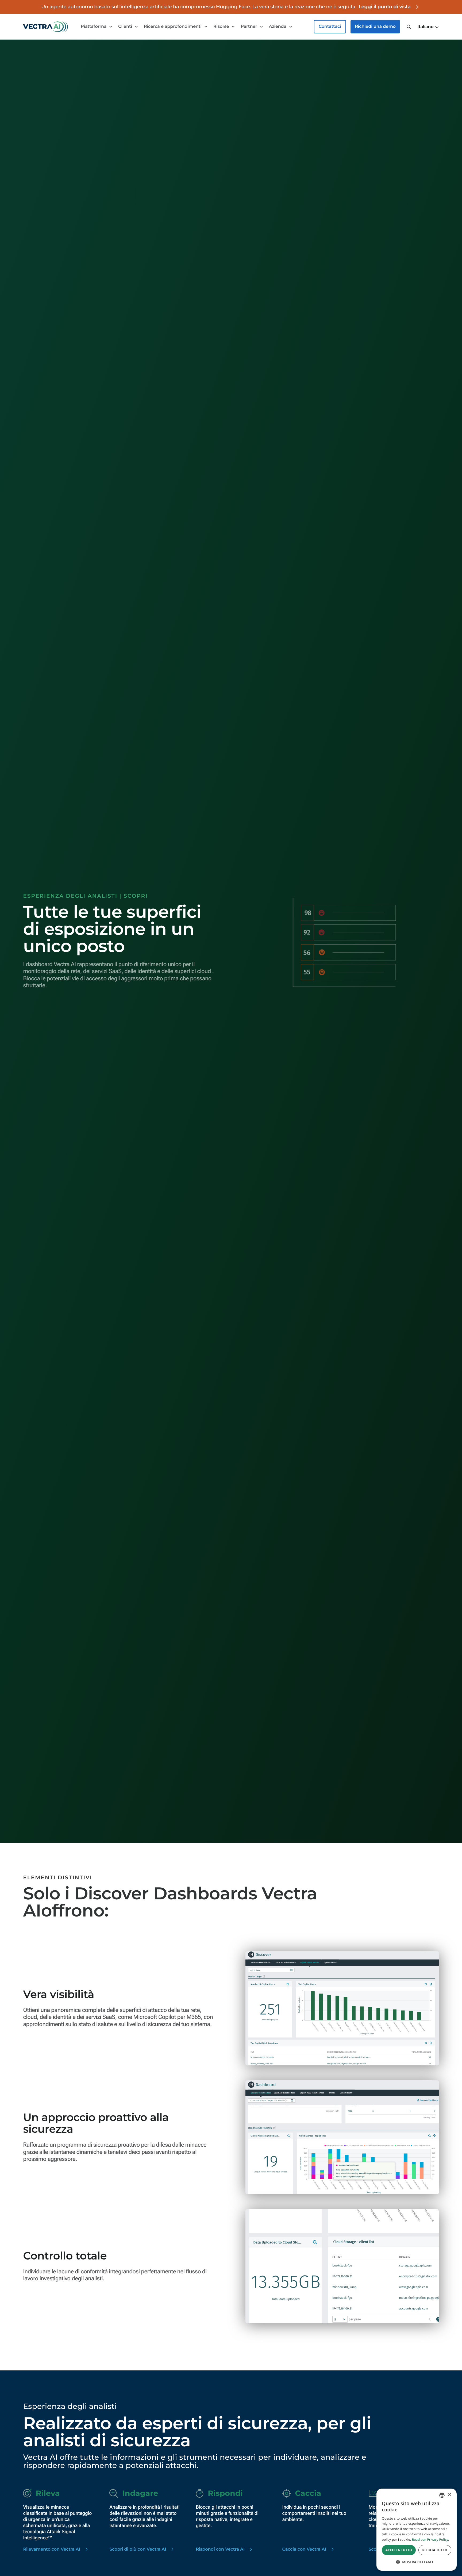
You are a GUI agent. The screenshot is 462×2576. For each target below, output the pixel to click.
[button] (428, 27)
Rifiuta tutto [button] (435, 2550)
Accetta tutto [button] (399, 2550)
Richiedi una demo (375, 27)
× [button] (449, 2495)
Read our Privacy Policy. (431, 2540)
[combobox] (442, 2495)
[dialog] (417, 2530)
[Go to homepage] (45, 27)
